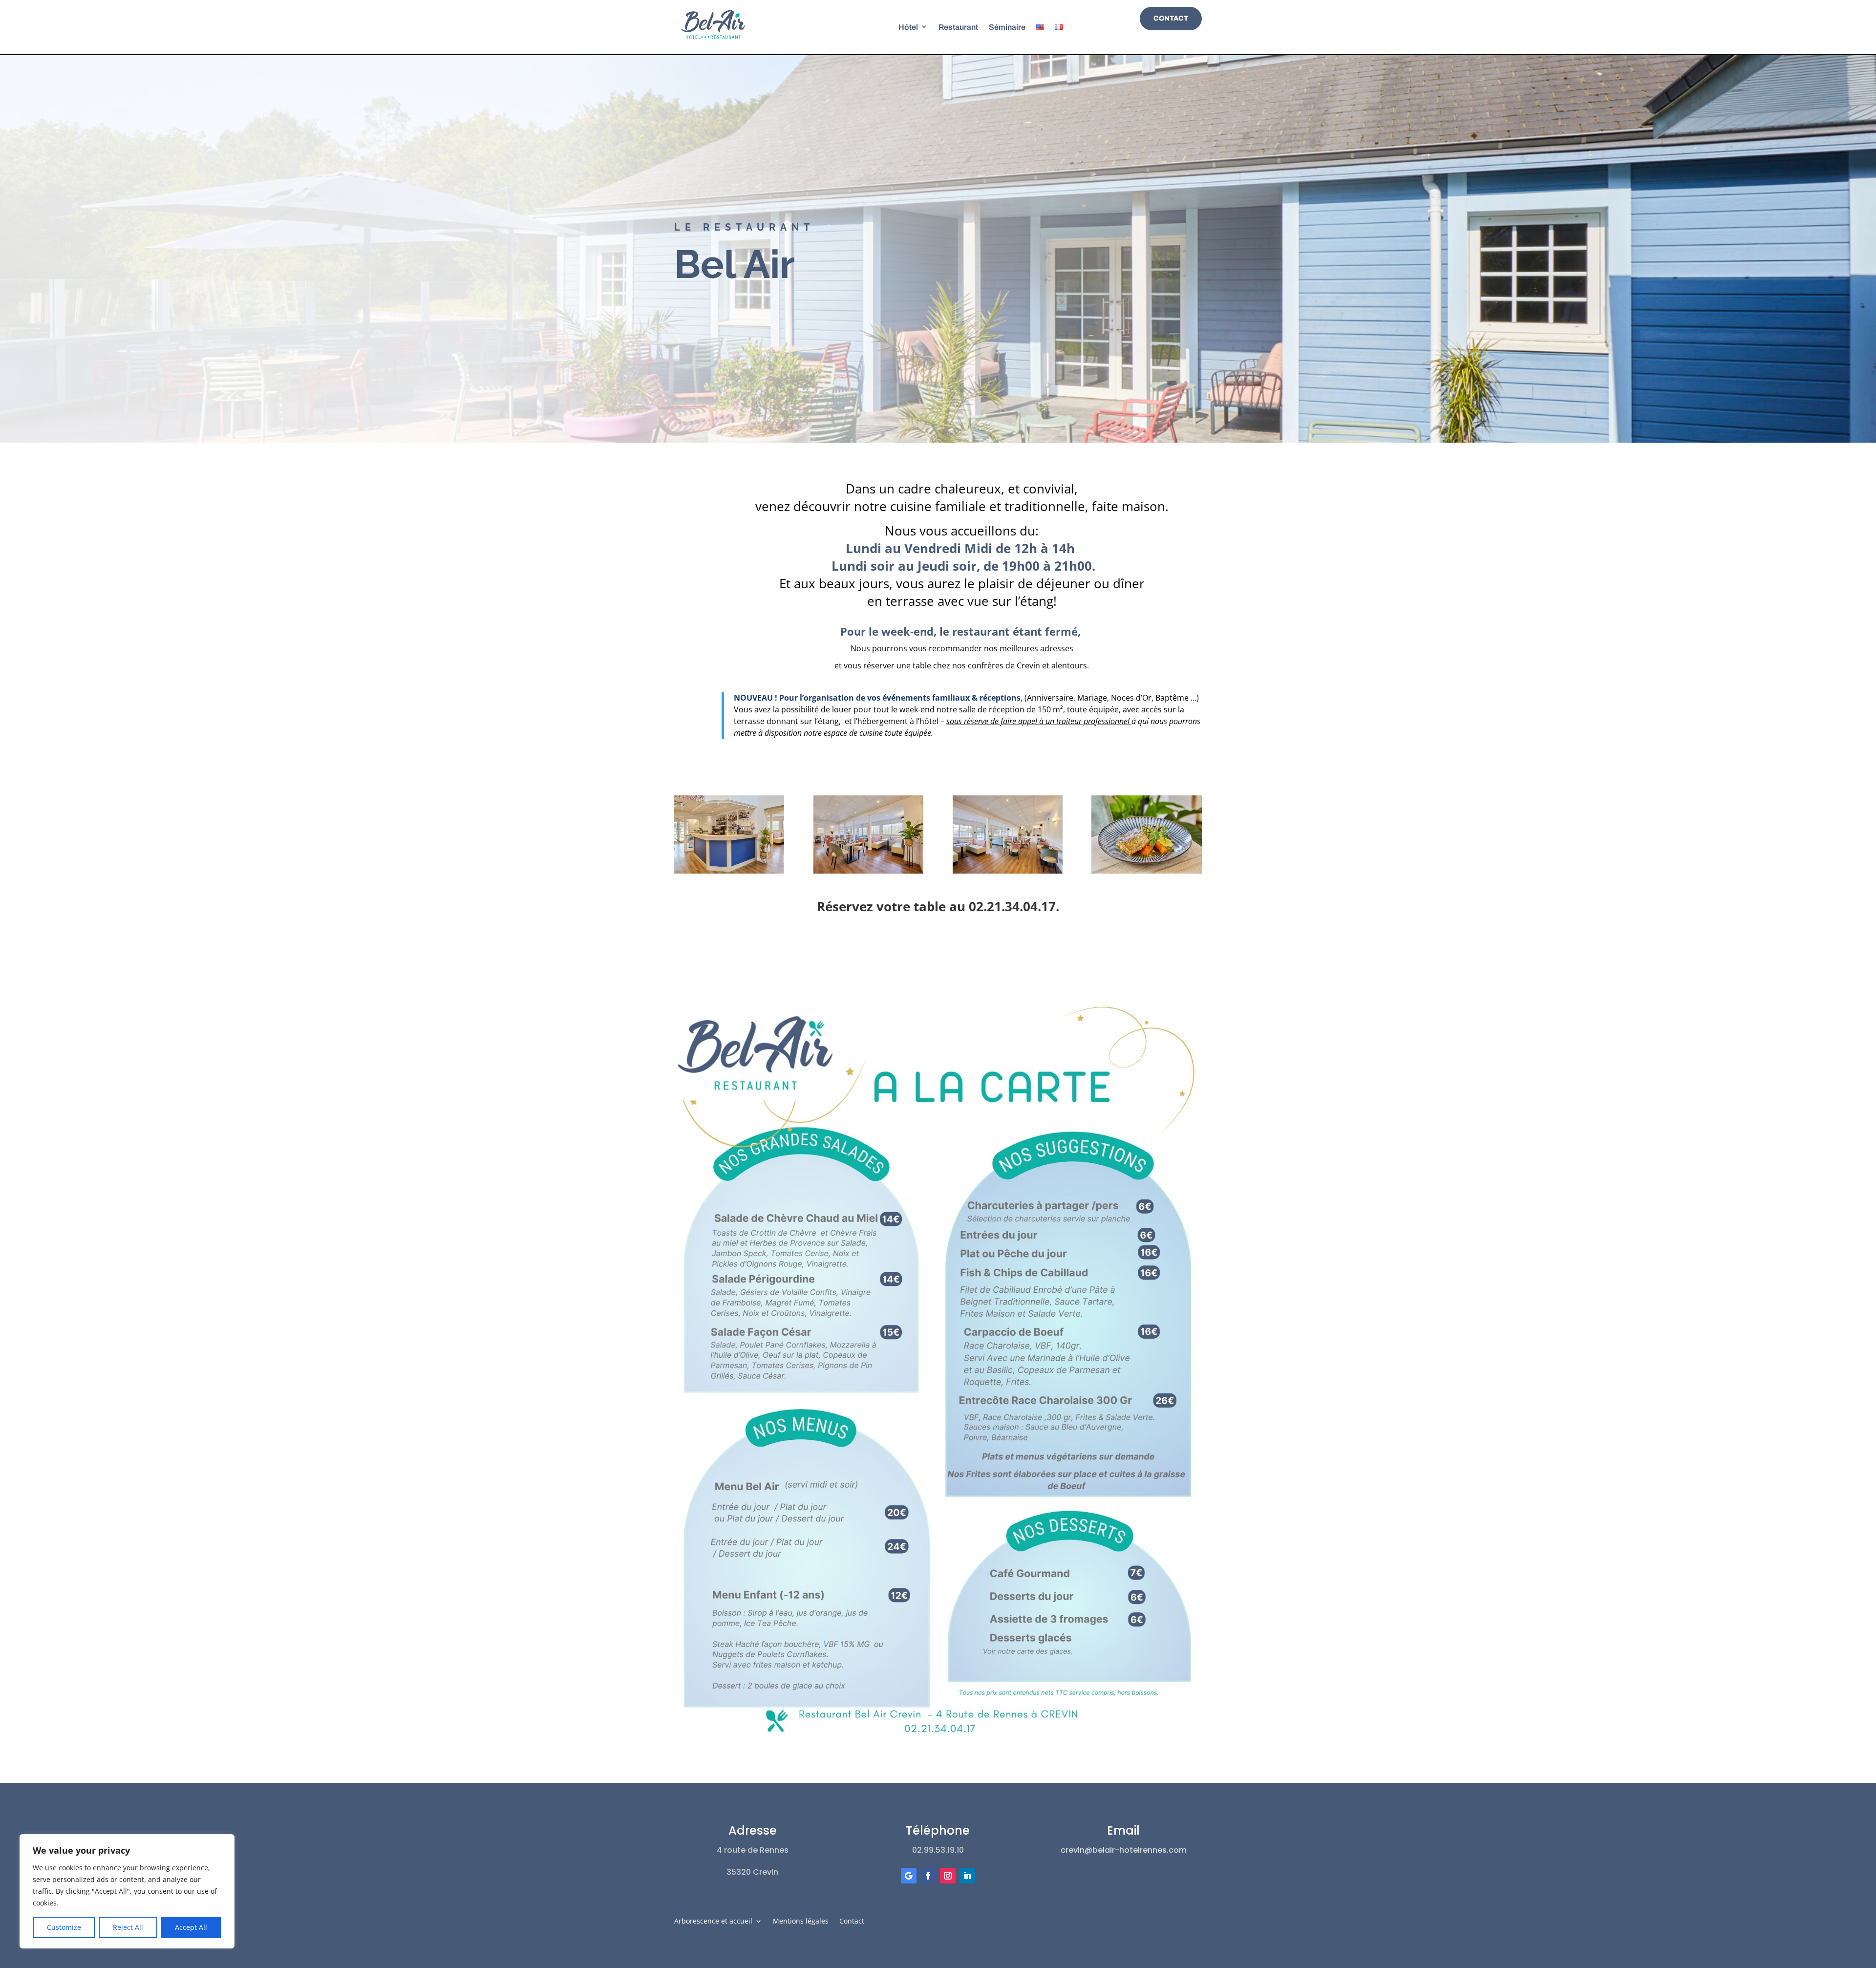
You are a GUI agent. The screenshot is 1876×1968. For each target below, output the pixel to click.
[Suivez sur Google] (909, 1876)
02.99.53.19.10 (938, 1850)
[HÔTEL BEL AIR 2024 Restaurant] (1008, 871)
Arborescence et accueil (713, 1922)
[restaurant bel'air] (868, 871)
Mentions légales (801, 1922)
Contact (1171, 18)
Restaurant (958, 27)
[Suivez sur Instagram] (948, 1876)
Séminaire (1007, 27)
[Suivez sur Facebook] (928, 1876)
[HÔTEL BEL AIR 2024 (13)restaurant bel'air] (729, 871)
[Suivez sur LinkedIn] (967, 1876)
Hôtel (908, 27)
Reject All (128, 1927)
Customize (64, 1927)
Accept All (191, 1927)
